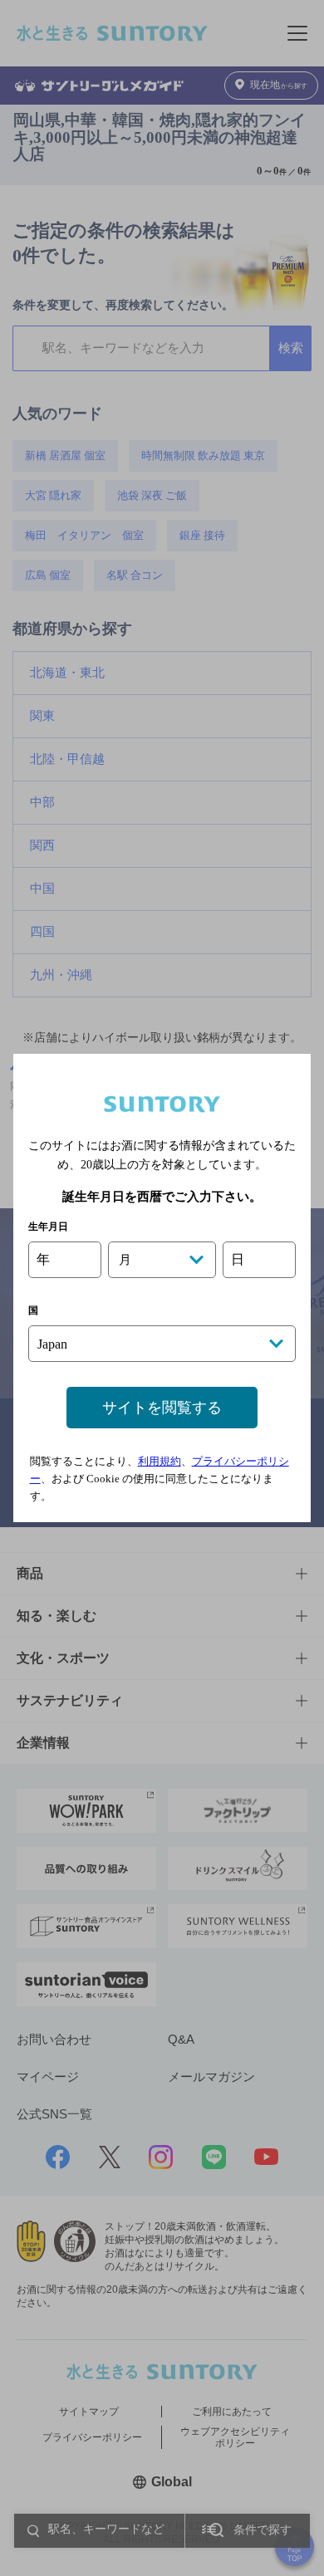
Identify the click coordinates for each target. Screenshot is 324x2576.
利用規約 (160, 1461)
